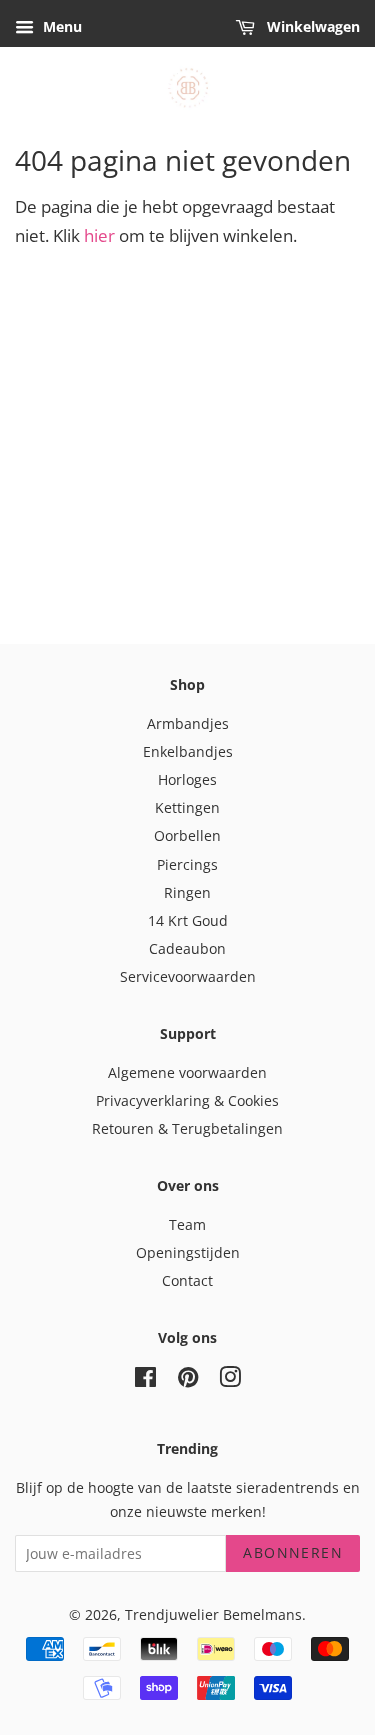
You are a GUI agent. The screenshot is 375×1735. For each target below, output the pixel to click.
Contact (187, 1280)
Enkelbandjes (188, 751)
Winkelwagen (311, 26)
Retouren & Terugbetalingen (187, 1128)
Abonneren (293, 1552)
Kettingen (187, 807)
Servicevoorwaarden (188, 976)
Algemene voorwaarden (187, 1072)
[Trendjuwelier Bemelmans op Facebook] (145, 1380)
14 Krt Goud (188, 920)
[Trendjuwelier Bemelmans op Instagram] (230, 1380)
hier (99, 235)
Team (187, 1224)
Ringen (187, 892)
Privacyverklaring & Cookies (187, 1100)
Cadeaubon (187, 948)
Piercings (187, 864)
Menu (60, 26)
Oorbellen (187, 835)
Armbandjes (188, 723)
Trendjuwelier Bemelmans (213, 1614)
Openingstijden (188, 1252)
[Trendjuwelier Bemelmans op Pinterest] (188, 1380)
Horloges (187, 779)
